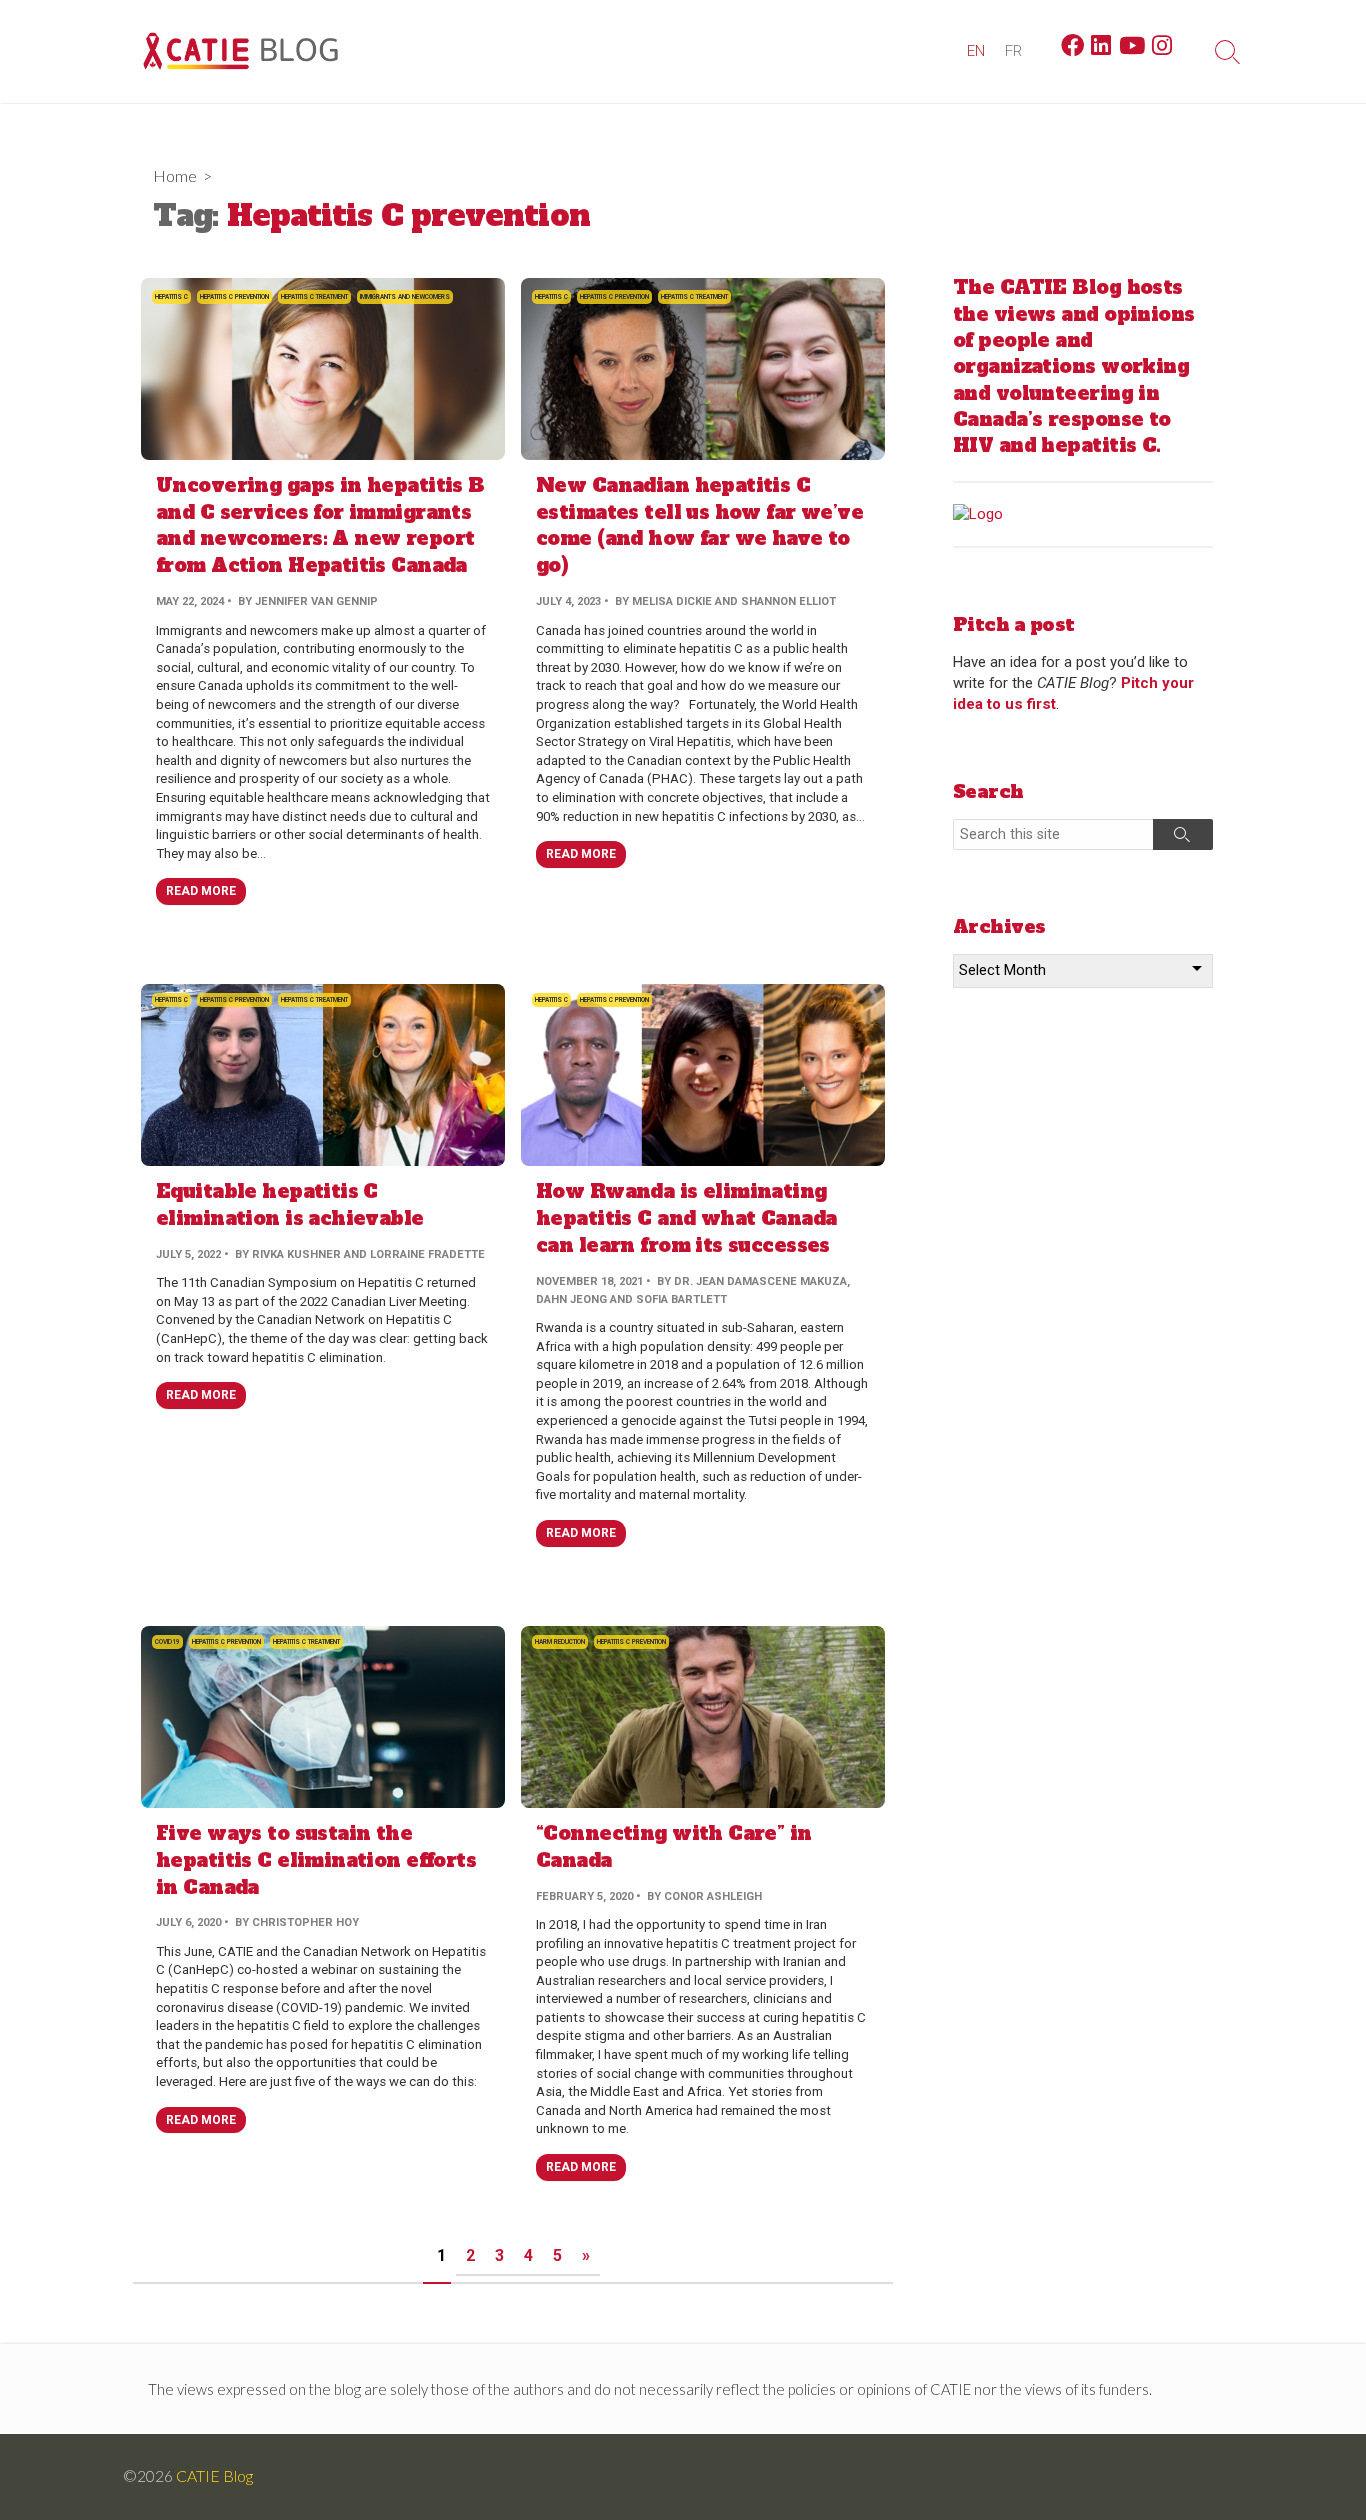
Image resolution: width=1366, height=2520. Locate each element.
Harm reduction (560, 1642)
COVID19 (167, 1642)
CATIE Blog (214, 2476)
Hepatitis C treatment (314, 297)
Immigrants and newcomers (405, 297)
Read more (201, 891)
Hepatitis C (171, 297)
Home (175, 175)
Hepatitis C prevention (234, 297)
